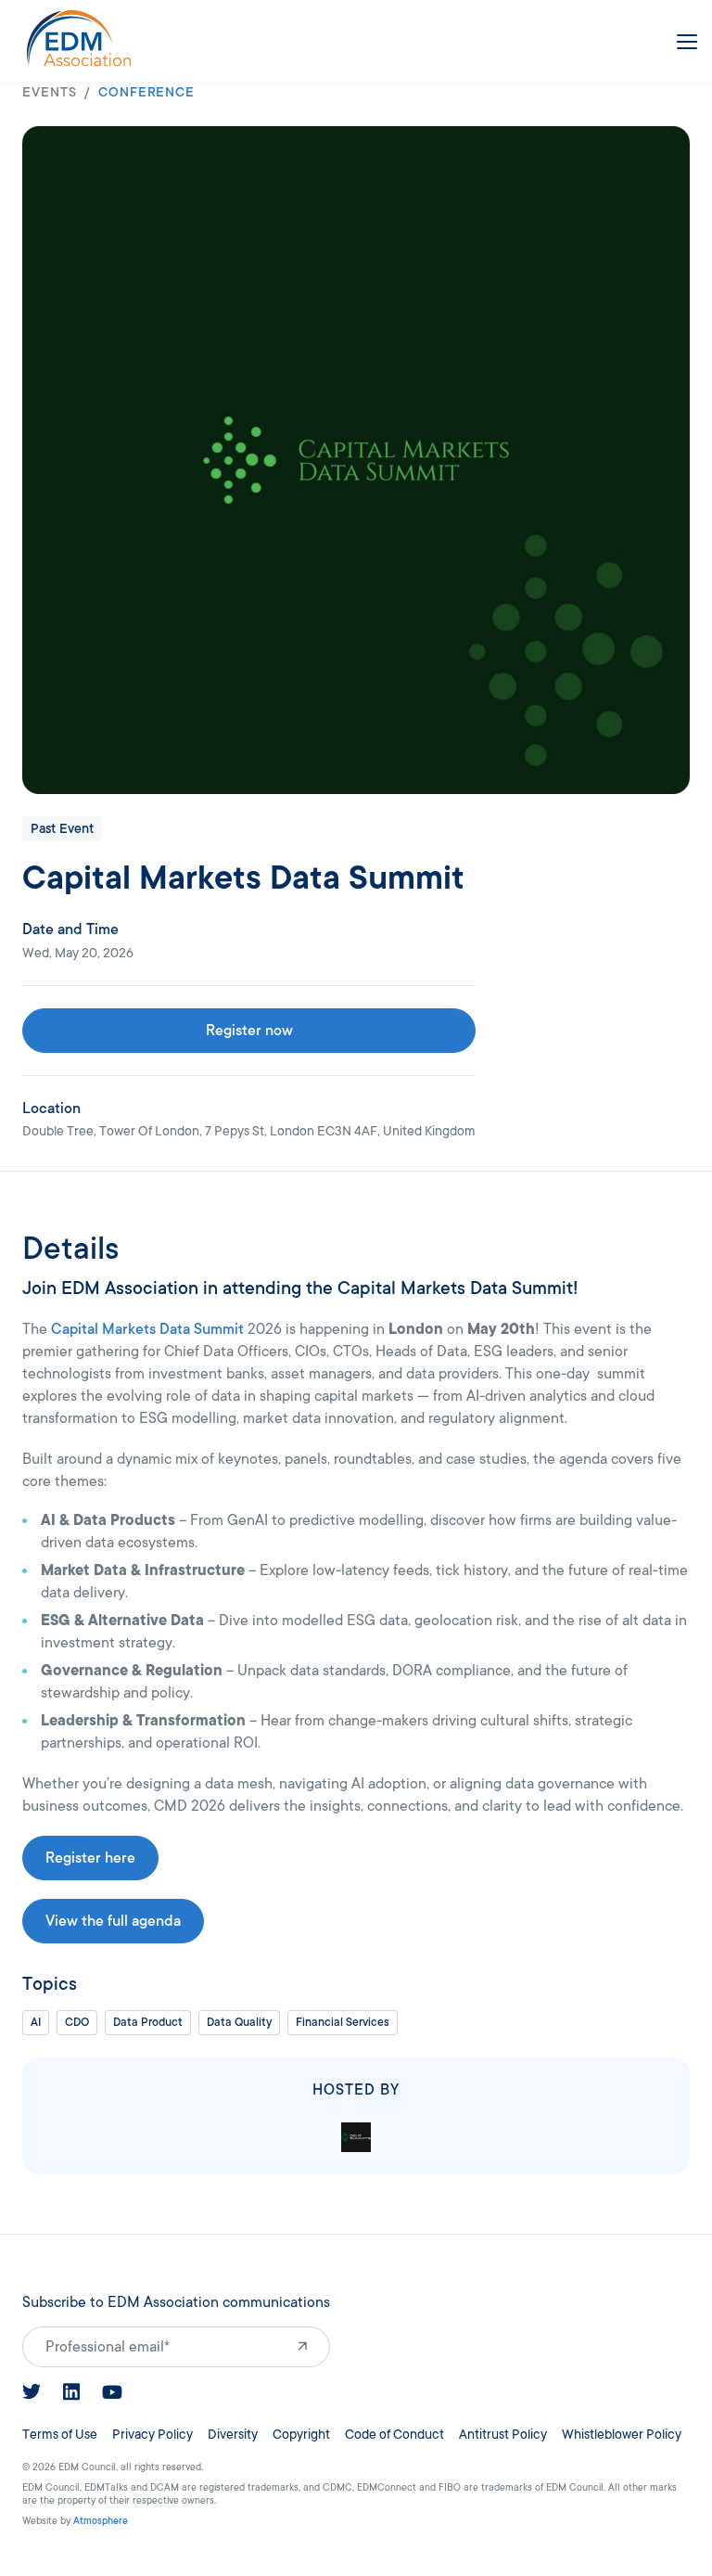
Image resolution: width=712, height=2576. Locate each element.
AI (36, 2022)
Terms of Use (60, 2435)
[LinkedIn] (71, 2392)
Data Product (148, 2022)
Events (50, 92)
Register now (249, 1031)
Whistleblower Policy (622, 2435)
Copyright (301, 2435)
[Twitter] (32, 2391)
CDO (77, 2022)
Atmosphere (101, 2521)
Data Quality (239, 2022)
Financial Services (343, 2022)
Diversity (233, 2435)
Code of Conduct (394, 2435)
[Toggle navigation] (683, 38)
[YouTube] (112, 2392)
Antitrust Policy (503, 2435)
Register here (90, 1858)
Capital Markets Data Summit (147, 1329)
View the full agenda (113, 1921)
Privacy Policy (153, 2435)
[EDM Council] (79, 38)
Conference (147, 92)
